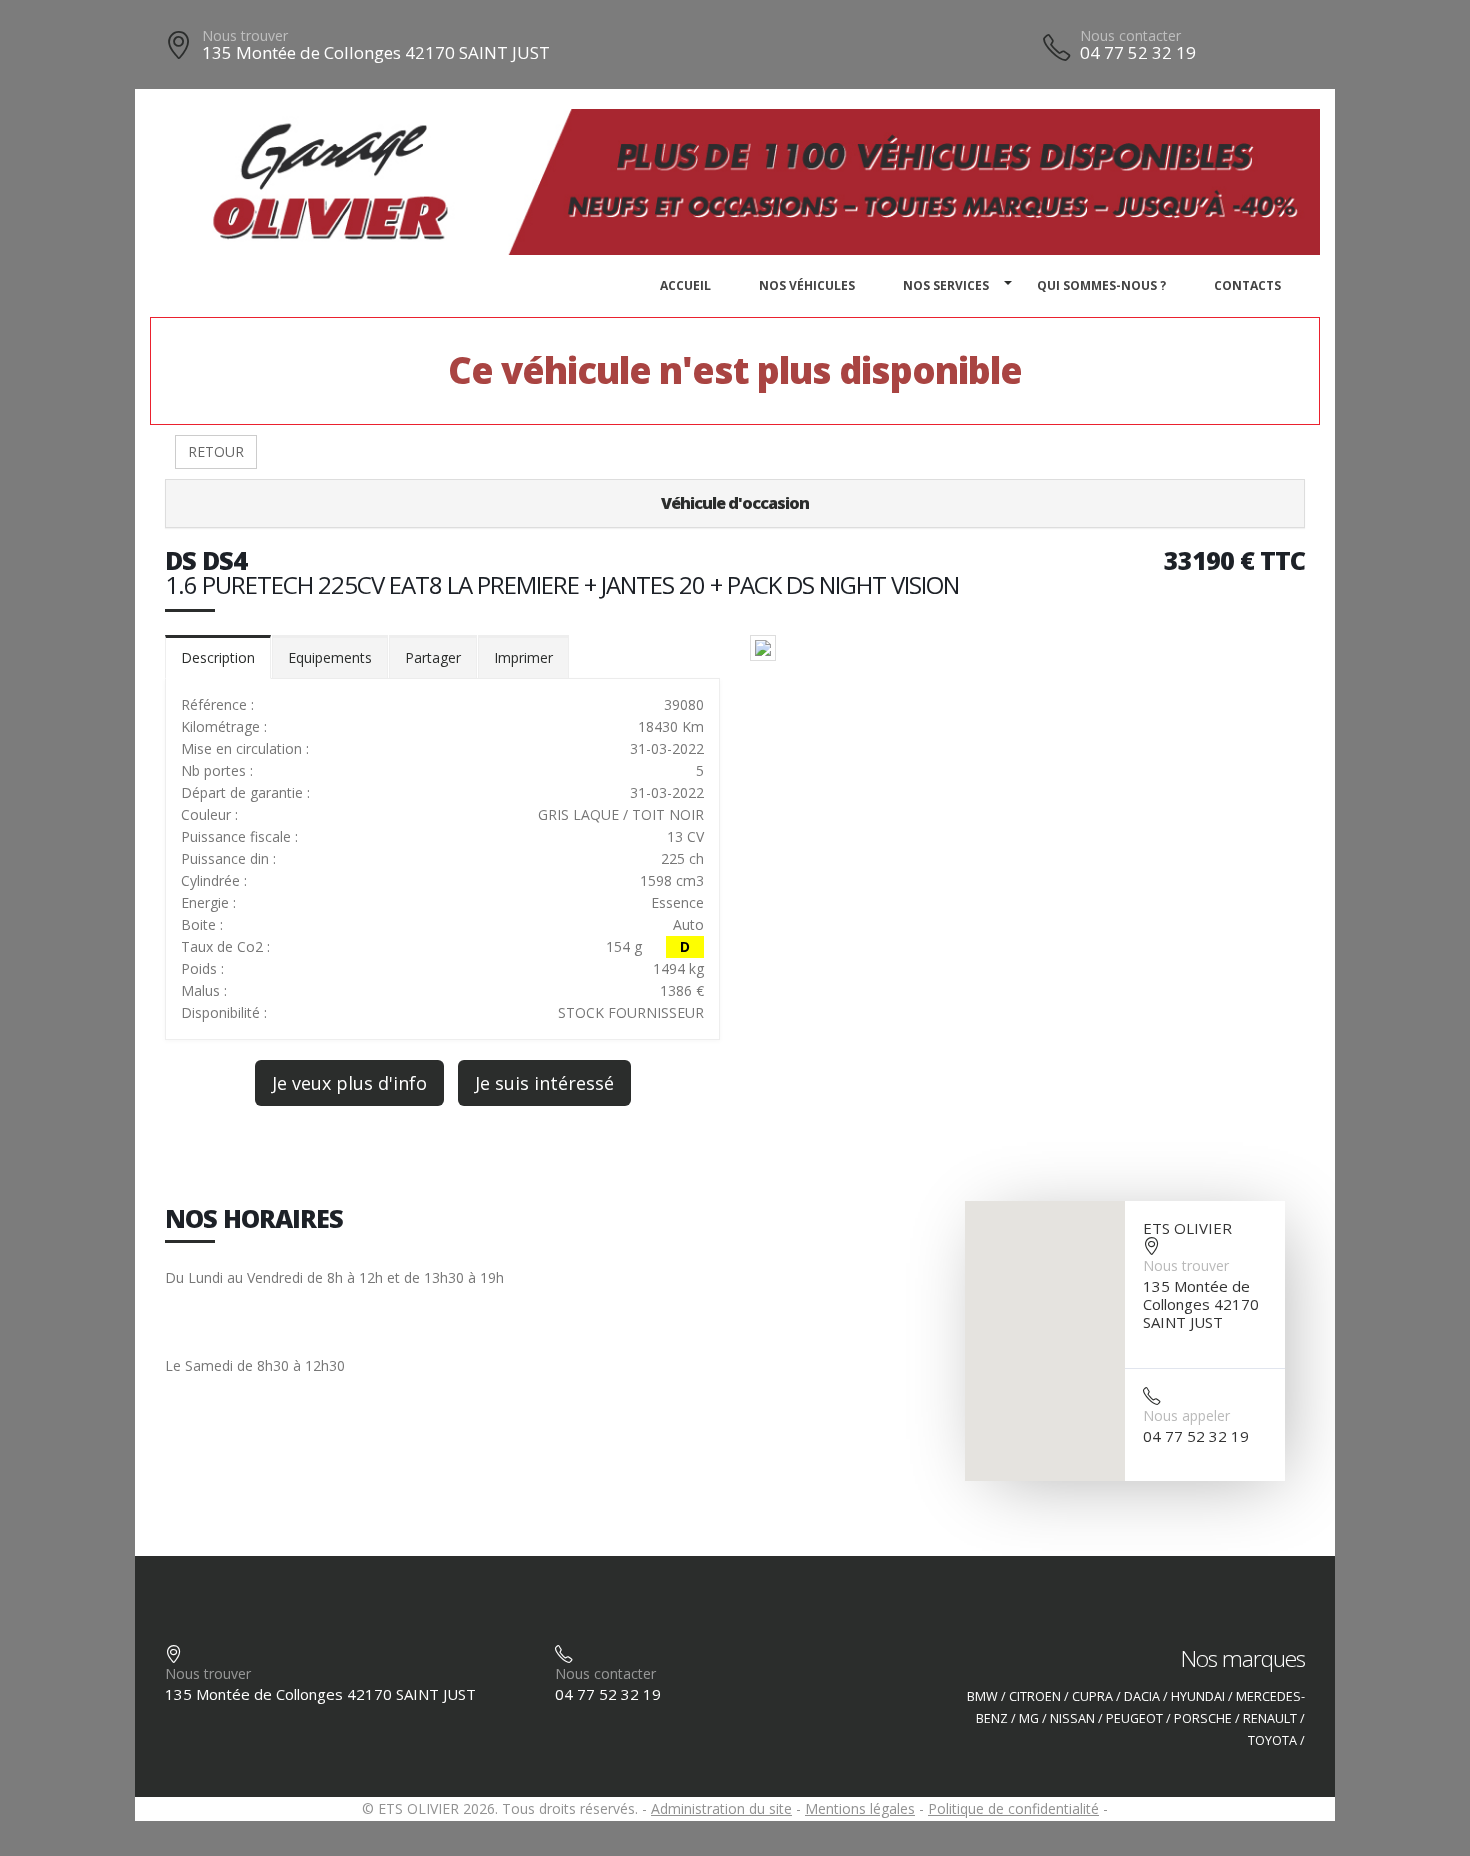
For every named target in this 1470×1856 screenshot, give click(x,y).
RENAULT (1270, 1718)
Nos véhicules (807, 285)
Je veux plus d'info (349, 1083)
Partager (433, 657)
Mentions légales (860, 1808)
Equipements (330, 657)
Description (218, 657)
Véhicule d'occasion (735, 503)
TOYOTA (1272, 1740)
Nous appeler (1186, 1415)
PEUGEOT (1134, 1718)
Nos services (946, 285)
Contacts (1247, 285)
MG (1029, 1718)
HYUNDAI (1198, 1696)
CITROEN (1035, 1696)
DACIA (1142, 1696)
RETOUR (216, 451)
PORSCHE (1203, 1718)
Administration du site (721, 1808)
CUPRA (1092, 1696)
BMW (982, 1696)
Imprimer (523, 657)
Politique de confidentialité (1013, 1808)
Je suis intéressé (544, 1083)
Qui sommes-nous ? (1101, 285)
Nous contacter (1130, 35)
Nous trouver (245, 35)
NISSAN (1072, 1718)
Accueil (685, 285)
